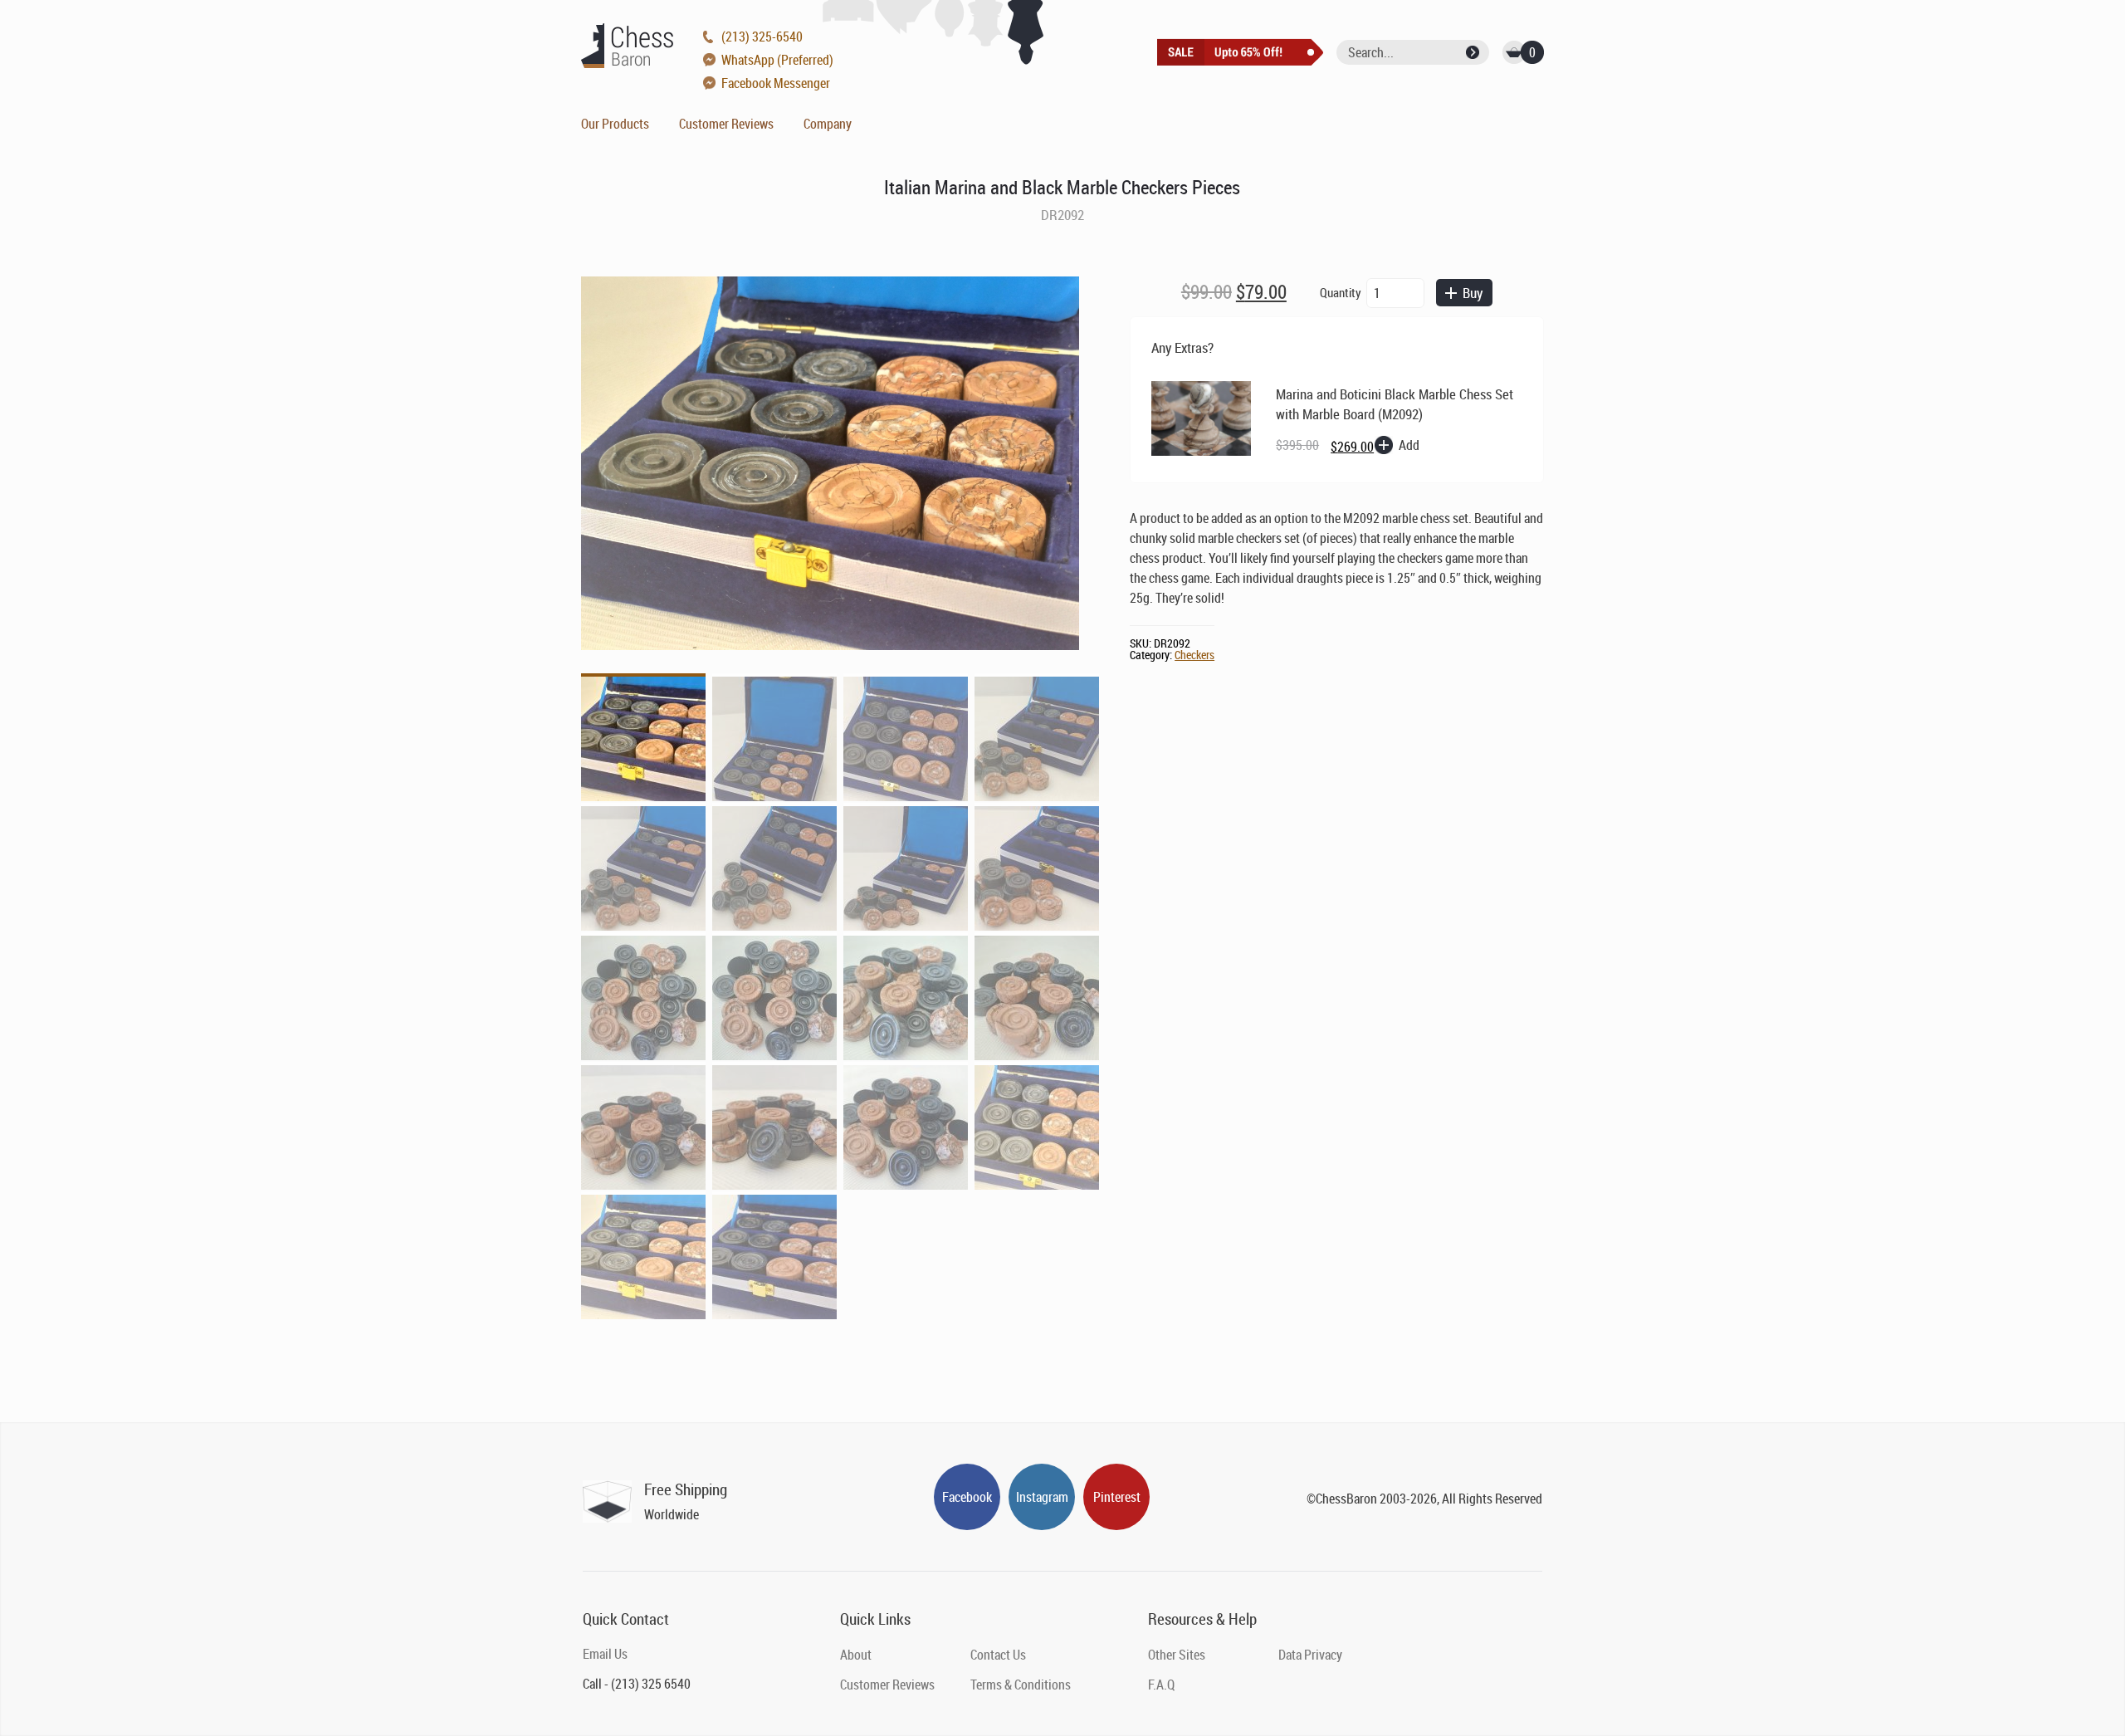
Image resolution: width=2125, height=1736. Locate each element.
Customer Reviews (726, 124)
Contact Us (998, 1655)
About (856, 1655)
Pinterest (1117, 1497)
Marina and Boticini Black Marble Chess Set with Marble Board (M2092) (1395, 404)
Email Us (605, 1654)
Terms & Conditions (1021, 1685)
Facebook (967, 1497)
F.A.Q (1161, 1685)
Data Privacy (1310, 1655)
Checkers (1194, 655)
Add (1409, 445)
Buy (1473, 293)
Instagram (1042, 1497)
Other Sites (1177, 1655)
